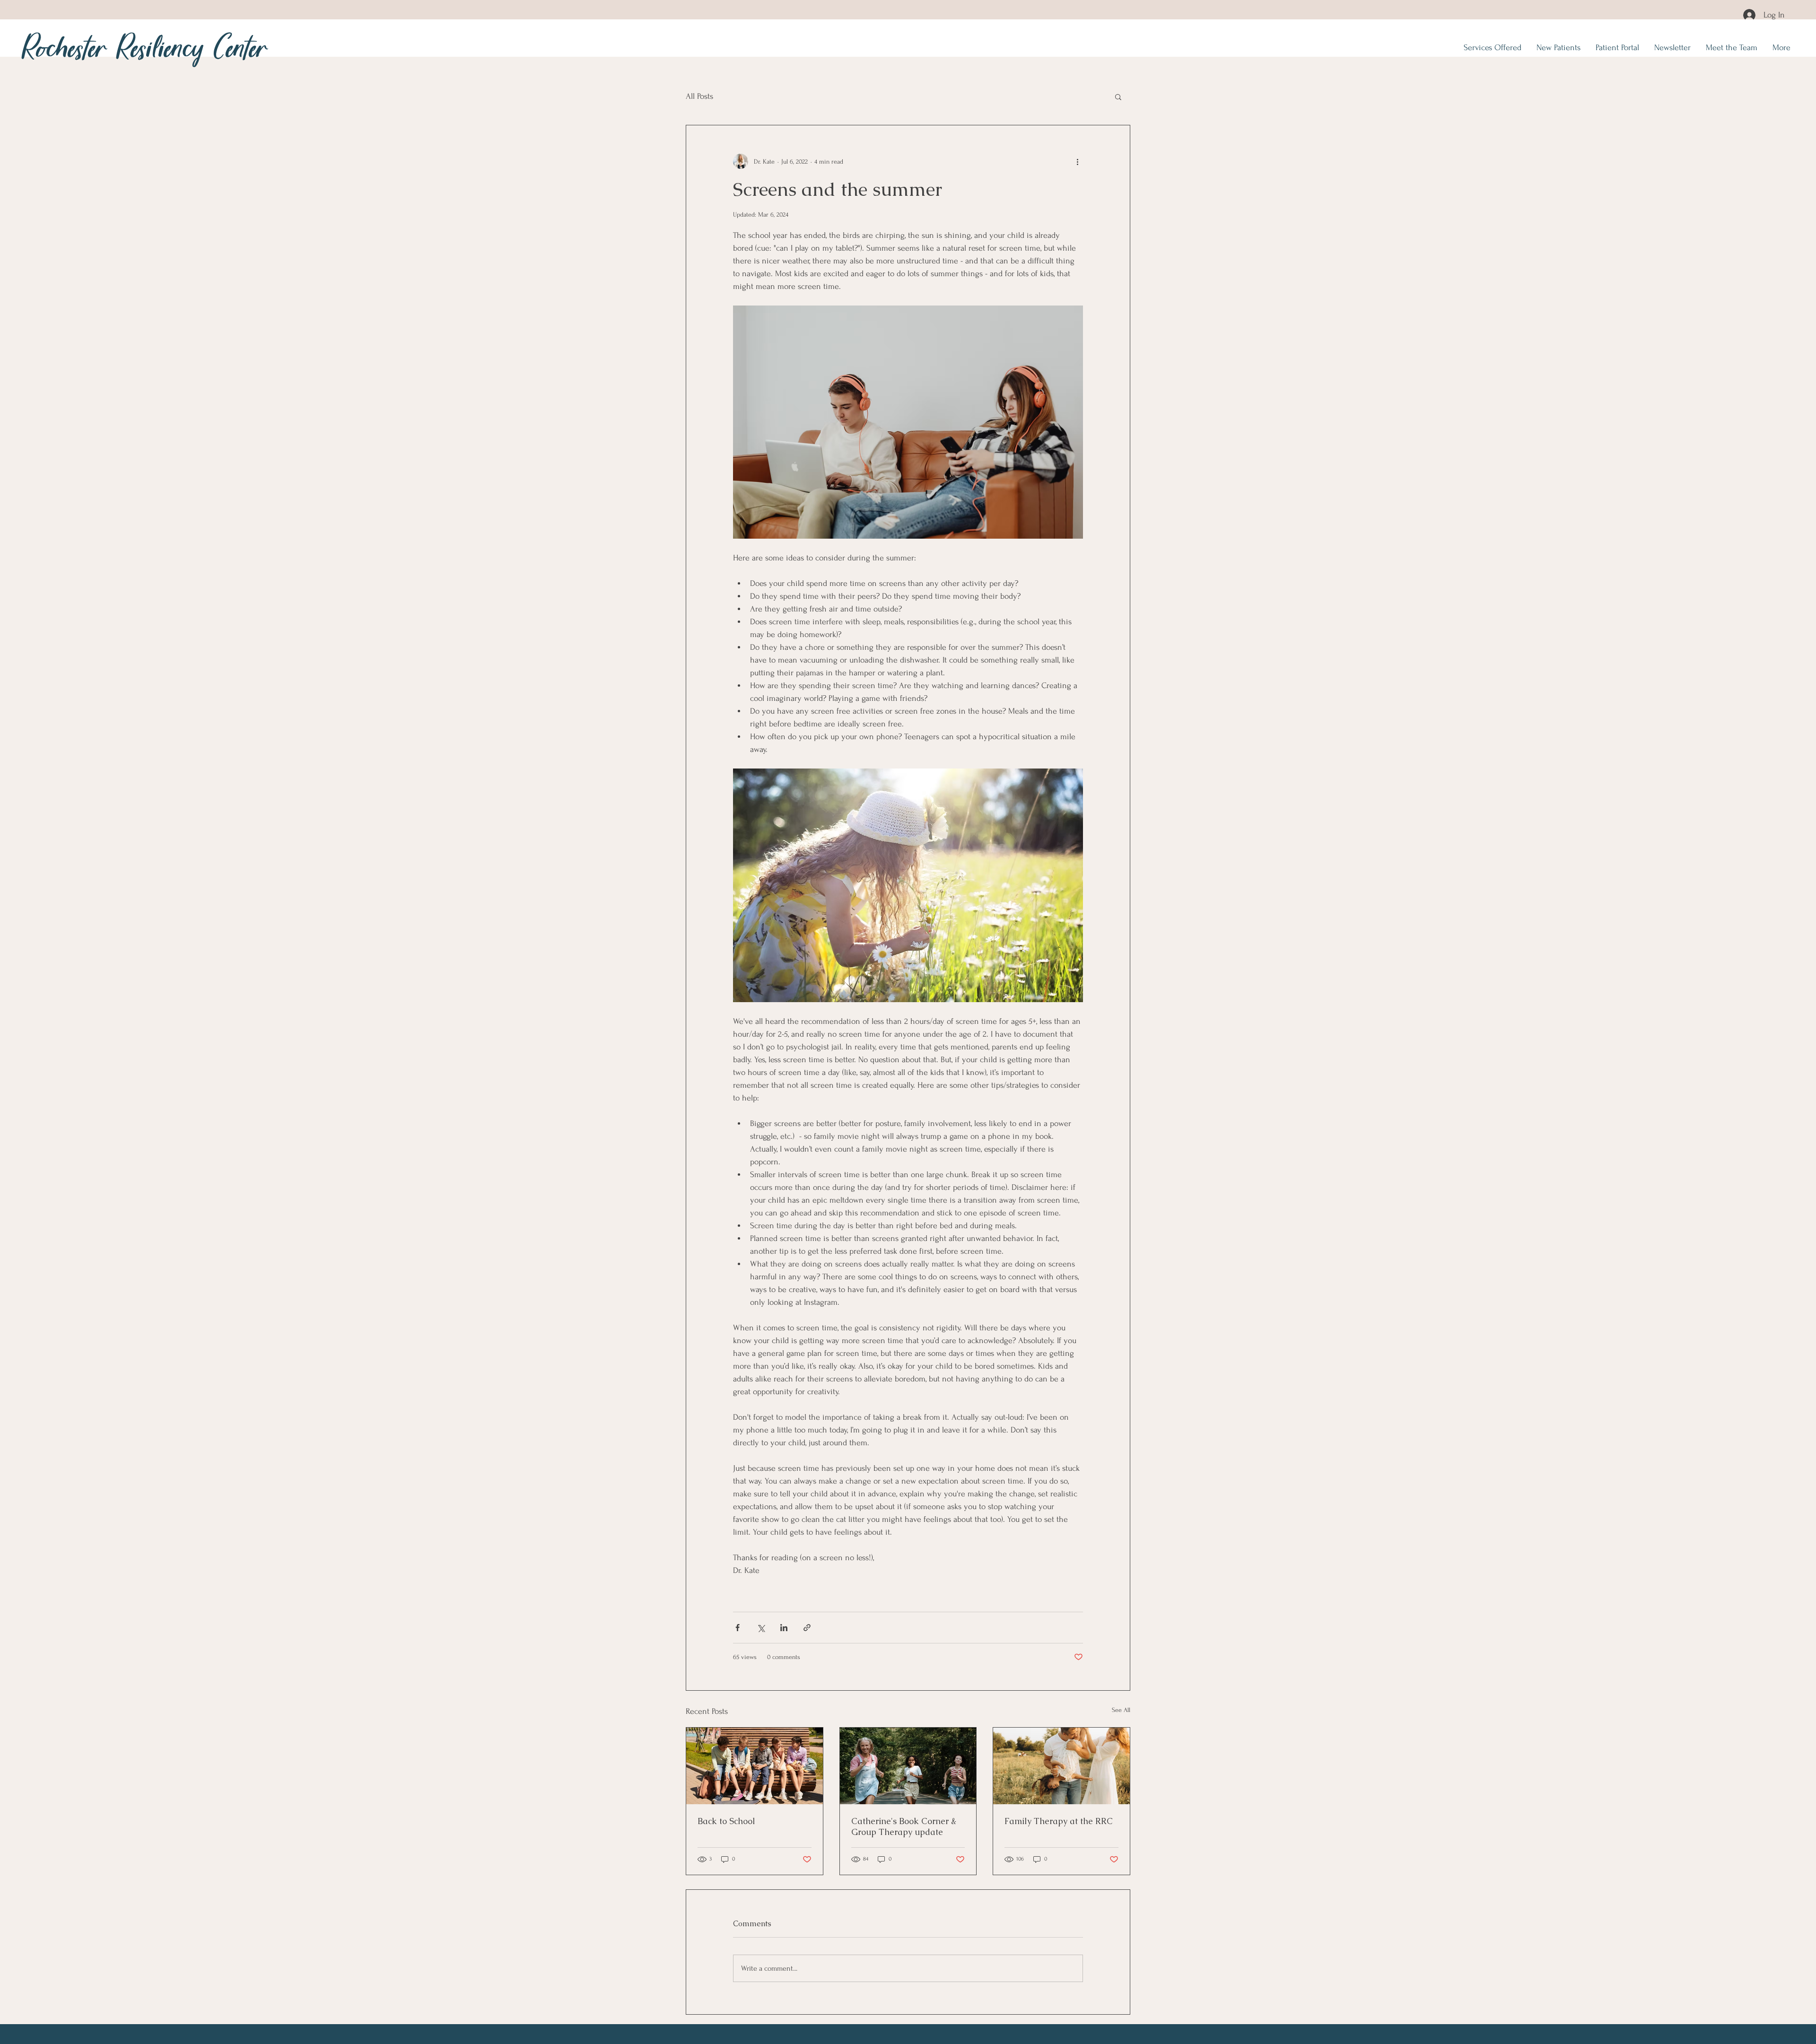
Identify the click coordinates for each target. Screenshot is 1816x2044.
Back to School (726, 1821)
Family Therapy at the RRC (1059, 1821)
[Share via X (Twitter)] (761, 1628)
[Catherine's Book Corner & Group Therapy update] (908, 1766)
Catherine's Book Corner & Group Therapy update (904, 1826)
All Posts (699, 96)
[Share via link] (807, 1628)
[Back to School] (755, 1766)
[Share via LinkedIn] (784, 1628)
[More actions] (1077, 161)
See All (1121, 1710)
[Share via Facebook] (738, 1628)
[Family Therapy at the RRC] (1061, 1766)
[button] (1118, 96)
